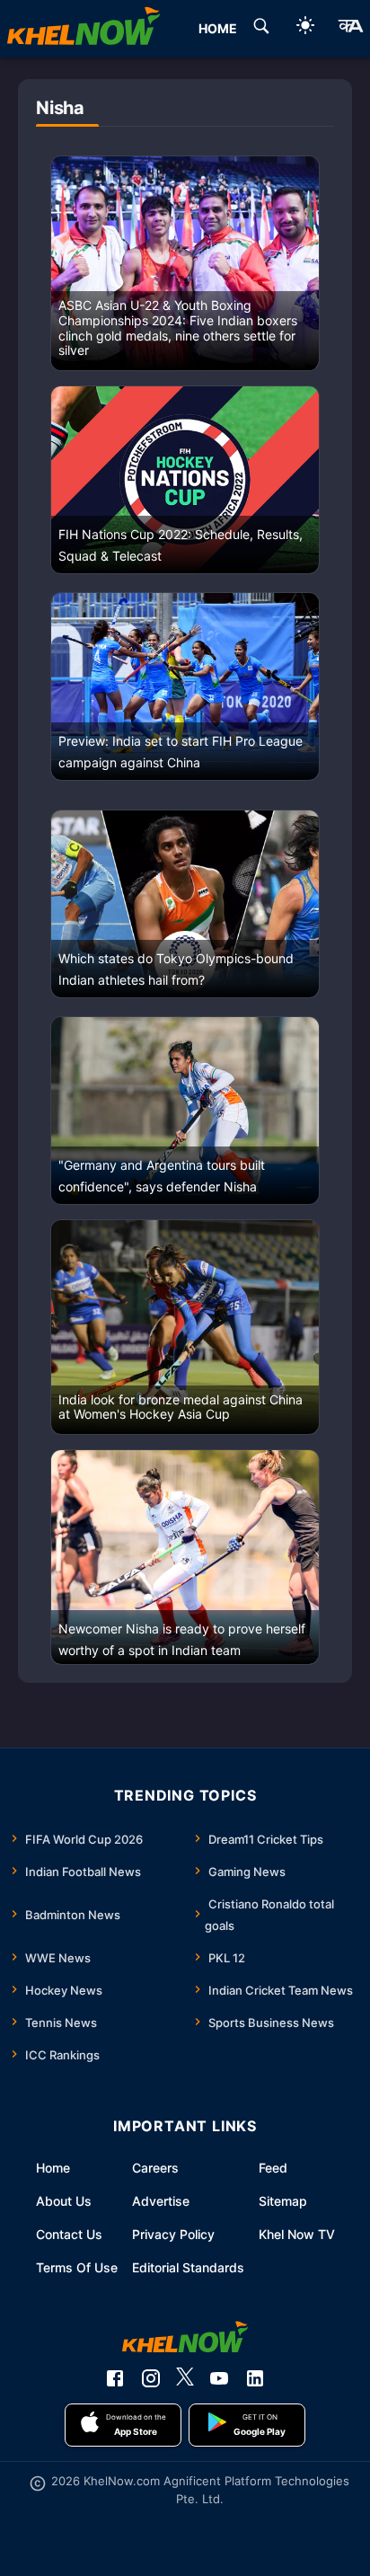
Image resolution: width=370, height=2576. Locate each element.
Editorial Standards (188, 2267)
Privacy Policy (173, 2234)
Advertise (161, 2201)
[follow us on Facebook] (115, 2378)
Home (53, 2168)
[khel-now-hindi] (350, 29)
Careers (155, 2168)
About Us (64, 2201)
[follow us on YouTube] (219, 2378)
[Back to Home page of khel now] (84, 29)
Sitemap (283, 2201)
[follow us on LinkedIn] (255, 2378)
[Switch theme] (305, 28)
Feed (273, 2168)
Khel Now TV (297, 2234)
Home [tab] (218, 28)
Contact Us (69, 2234)
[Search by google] (261, 29)
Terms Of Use (77, 2267)
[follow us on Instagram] (151, 2378)
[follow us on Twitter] (185, 2378)
